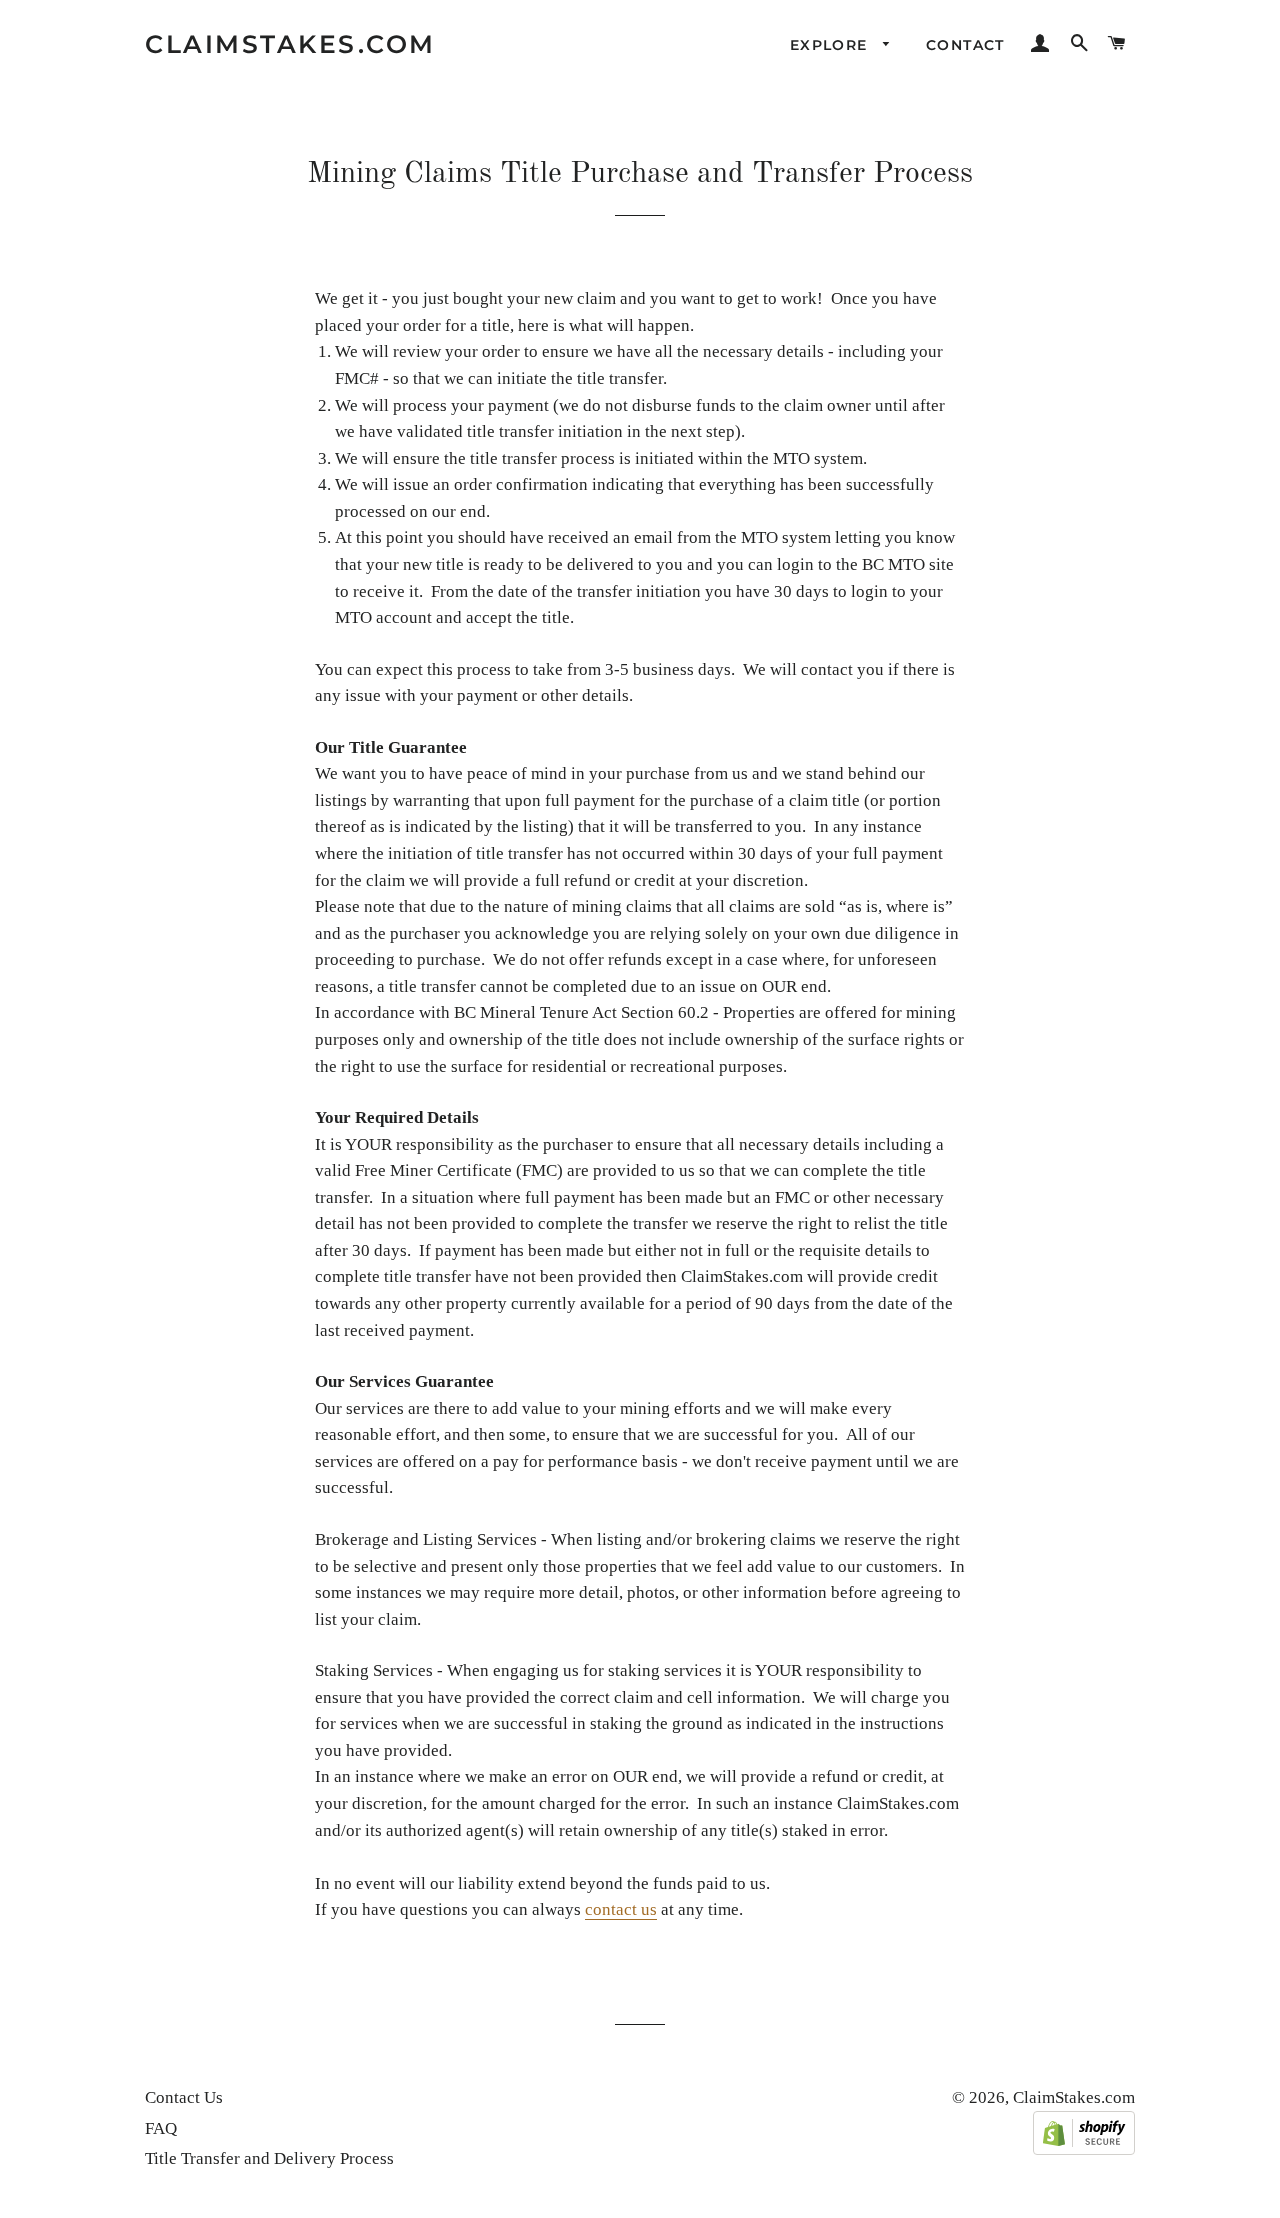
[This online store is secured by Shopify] (1084, 2149)
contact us (621, 1909)
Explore (831, 45)
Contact (965, 45)
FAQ (161, 2128)
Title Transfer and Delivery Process (269, 2158)
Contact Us (184, 2097)
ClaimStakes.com (290, 44)
